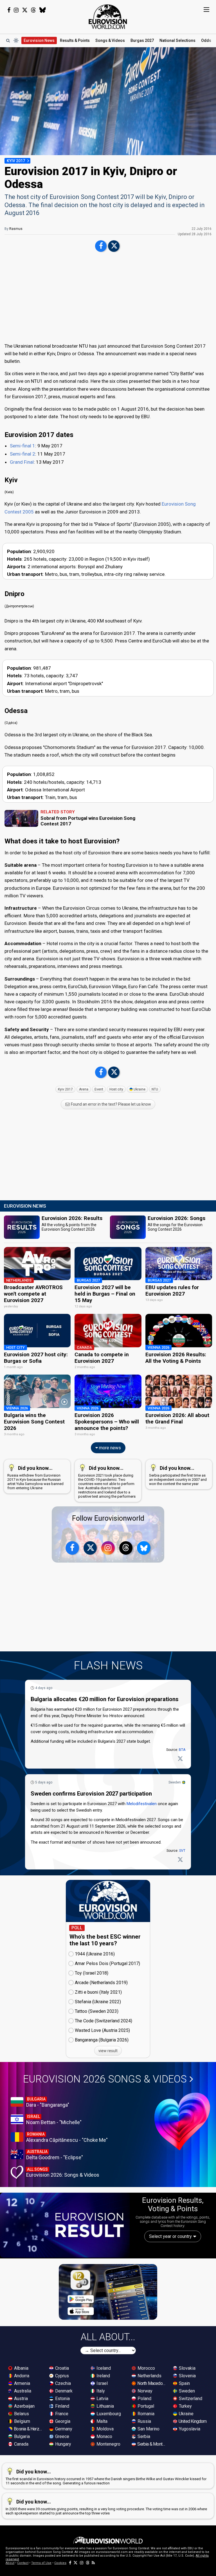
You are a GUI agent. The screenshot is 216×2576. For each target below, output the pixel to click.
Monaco (104, 2436)
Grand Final (22, 462)
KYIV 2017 (16, 161)
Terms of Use (41, 2563)
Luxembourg (108, 2414)
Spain (184, 2383)
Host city (116, 1089)
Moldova (104, 2429)
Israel (102, 2383)
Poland (144, 2399)
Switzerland (190, 2399)
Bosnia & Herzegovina (28, 2429)
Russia (144, 2421)
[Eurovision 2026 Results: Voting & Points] (65, 2225)
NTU (155, 1089)
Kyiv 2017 (65, 1089)
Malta (101, 2421)
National (177, 40)
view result (108, 2051)
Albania (21, 2368)
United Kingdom (192, 2421)
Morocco (146, 2368)
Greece (62, 2436)
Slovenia (187, 2376)
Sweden (175, 1782)
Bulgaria (21, 2436)
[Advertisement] (108, 298)
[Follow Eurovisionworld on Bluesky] (43, 10)
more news (109, 1448)
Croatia (61, 2368)
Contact (23, 2563)
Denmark (63, 2391)
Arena (84, 1089)
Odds (206, 40)
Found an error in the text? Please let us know (111, 1104)
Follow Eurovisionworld (108, 1518)
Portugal (145, 2406)
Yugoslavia (189, 2429)
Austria (20, 2399)
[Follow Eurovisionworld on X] (25, 10)
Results (75, 40)
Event (99, 1089)
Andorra (21, 2376)
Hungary (63, 2444)
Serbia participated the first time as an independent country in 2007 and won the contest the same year (178, 1475)
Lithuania (105, 2406)
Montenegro (108, 2444)
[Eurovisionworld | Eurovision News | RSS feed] (93, 2563)
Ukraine (139, 1089)
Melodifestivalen (142, 1804)
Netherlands (149, 2376)
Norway (144, 2391)
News (39, 40)
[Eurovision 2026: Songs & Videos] (182, 2121)
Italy (100, 2391)
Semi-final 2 (22, 454)
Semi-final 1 (22, 446)
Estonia (62, 2399)
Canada (21, 2444)
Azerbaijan (24, 2406)
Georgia (62, 2421)
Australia (22, 2391)
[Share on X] (114, 246)
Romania (145, 2414)
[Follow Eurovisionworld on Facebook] (9, 10)
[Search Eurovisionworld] (8, 40)
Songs (110, 40)
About (10, 2563)
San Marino (148, 2429)
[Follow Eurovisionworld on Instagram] (16, 10)
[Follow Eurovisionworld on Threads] (33, 10)
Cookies (60, 2563)
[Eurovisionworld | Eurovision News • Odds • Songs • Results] (108, 17)
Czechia (62, 2383)
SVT (182, 1851)
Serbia (143, 2436)
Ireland (103, 2376)
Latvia (102, 2399)
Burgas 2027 (142, 40)
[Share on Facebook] (101, 246)
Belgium (22, 2421)
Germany (63, 2429)
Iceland (103, 2368)
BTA (182, 1750)
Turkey (185, 2406)
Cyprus (61, 2376)
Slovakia (187, 2368)
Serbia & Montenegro (152, 2444)
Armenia (22, 2383)
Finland (62, 2406)
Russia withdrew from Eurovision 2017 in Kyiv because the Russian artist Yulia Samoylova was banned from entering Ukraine (35, 1478)
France (61, 2414)
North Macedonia (152, 2383)
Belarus (21, 2414)
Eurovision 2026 (105, 2079)
